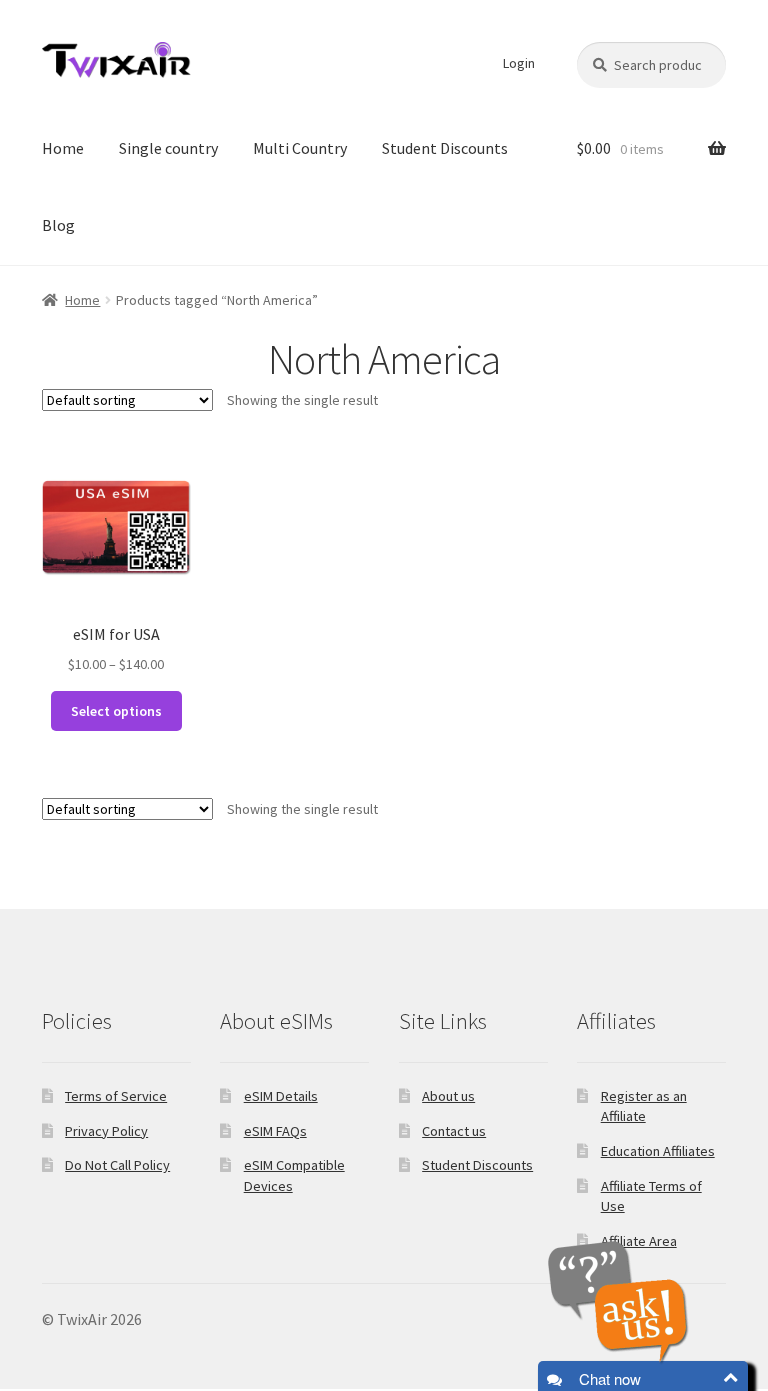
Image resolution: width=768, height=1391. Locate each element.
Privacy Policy (106, 1131)
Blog (58, 225)
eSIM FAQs (275, 1131)
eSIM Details (281, 1096)
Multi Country (300, 148)
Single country (168, 148)
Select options (116, 711)
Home (63, 148)
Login (519, 63)
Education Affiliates (658, 1151)
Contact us (454, 1131)
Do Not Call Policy (117, 1165)
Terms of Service (116, 1096)
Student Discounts (445, 148)
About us (448, 1096)
